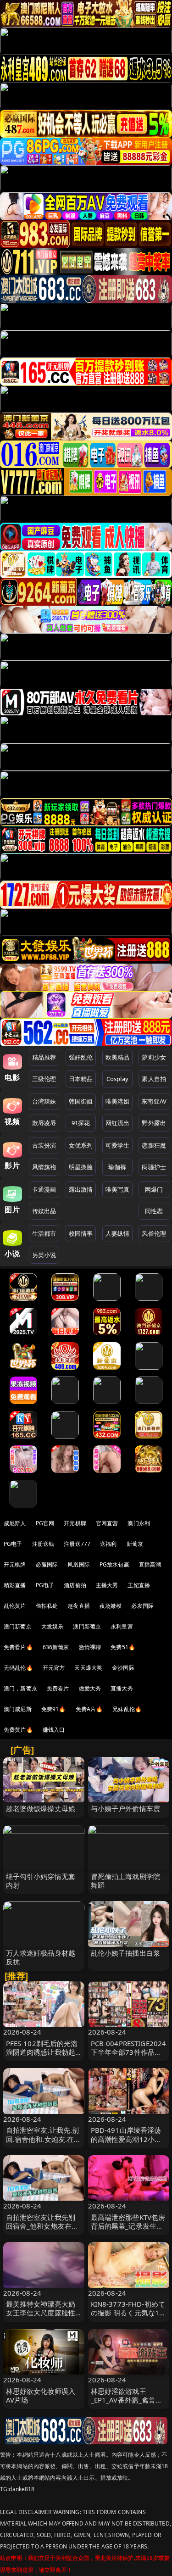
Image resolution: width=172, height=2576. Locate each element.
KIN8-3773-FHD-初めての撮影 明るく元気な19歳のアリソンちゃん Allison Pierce (128, 2317)
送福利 (108, 1544)
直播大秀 (122, 1688)
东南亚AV (154, 1101)
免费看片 (58, 1688)
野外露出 (154, 1123)
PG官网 (45, 1523)
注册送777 (77, 1544)
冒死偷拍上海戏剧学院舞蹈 (126, 1881)
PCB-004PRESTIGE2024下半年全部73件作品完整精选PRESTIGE (129, 2052)
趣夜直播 (79, 1606)
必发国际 (142, 1606)
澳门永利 (139, 1523)
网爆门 (154, 1189)
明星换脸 (81, 1167)
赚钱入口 (54, 1730)
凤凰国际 (79, 1564)
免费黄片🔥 (18, 1730)
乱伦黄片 (15, 1606)
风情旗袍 (44, 1167)
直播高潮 (150, 1564)
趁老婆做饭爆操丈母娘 (41, 1808)
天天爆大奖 (88, 1668)
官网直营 (107, 1523)
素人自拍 (154, 1079)
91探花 (81, 1123)
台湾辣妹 (44, 1101)
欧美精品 (118, 1057)
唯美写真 (118, 1189)
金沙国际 (123, 1668)
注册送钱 (43, 1544)
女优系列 (81, 1145)
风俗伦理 (154, 1233)
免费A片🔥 (89, 1709)
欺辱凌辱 (44, 1123)
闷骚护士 (154, 1167)
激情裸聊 (90, 1647)
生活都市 (44, 1233)
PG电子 (13, 1544)
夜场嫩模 (111, 1606)
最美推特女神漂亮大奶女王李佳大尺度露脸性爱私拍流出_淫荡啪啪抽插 (42, 2317)
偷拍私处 (47, 1606)
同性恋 (154, 1211)
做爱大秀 (90, 1688)
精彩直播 (15, 1585)
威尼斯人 (15, 1523)
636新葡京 (56, 1647)
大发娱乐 (53, 1626)
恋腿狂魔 (154, 1145)
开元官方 (54, 1668)
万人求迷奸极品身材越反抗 (41, 1957)
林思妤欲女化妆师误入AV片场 (41, 2395)
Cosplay (117, 1079)
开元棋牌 (75, 1523)
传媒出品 (44, 1211)
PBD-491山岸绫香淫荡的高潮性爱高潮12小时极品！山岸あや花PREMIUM (126, 2143)
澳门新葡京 (18, 1626)
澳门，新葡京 (20, 1688)
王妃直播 (139, 1585)
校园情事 (81, 1233)
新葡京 (135, 1544)
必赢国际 (47, 1564)
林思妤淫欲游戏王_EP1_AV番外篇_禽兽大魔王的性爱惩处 (127, 2400)
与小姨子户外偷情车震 (126, 1808)
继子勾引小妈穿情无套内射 (41, 1881)
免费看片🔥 (18, 1647)
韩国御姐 (81, 1101)
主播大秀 (107, 1585)
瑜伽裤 (117, 1167)
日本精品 (81, 1079)
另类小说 (44, 1255)
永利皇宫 (122, 1626)
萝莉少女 (154, 1057)
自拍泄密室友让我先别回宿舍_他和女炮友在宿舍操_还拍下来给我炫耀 (42, 2226)
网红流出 (118, 1123)
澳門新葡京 (87, 1626)
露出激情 (81, 1189)
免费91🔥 (54, 1709)
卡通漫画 (44, 1189)
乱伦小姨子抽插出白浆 (126, 1953)
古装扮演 (44, 1145)
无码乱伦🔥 (18, 1668)
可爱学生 (118, 1145)
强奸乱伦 (81, 1057)
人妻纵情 (118, 1233)
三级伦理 (44, 1079)
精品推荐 (44, 1057)
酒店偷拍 (75, 1585)
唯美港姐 (118, 1101)
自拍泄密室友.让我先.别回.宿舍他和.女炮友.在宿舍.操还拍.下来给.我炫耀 (44, 2139)
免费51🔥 (123, 1647)
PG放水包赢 (114, 1564)
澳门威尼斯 (18, 1709)
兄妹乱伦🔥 (127, 1709)
